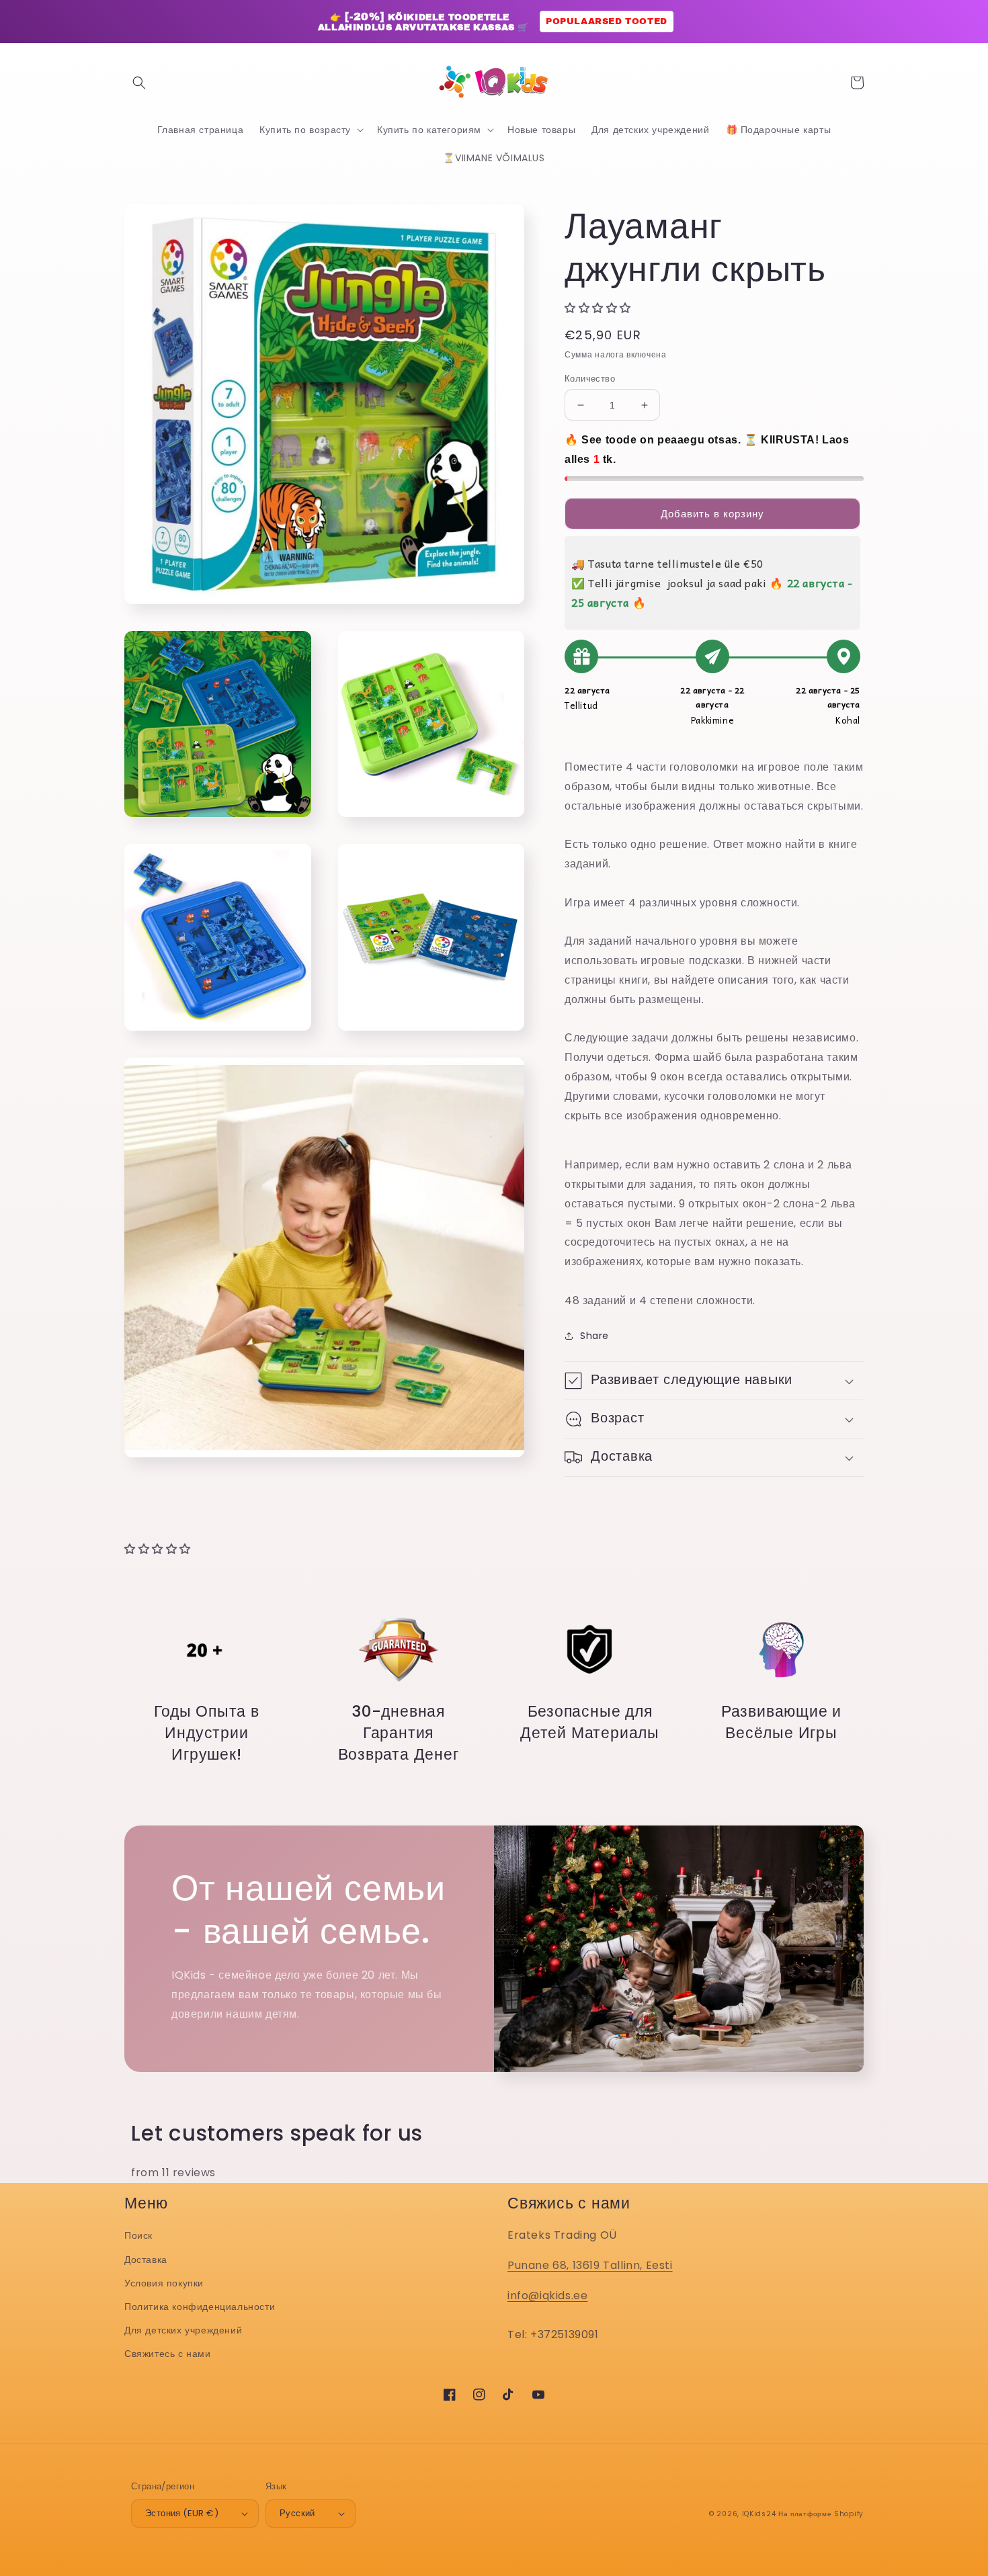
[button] (139, 83)
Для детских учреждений (183, 2330)
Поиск (138, 2235)
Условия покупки (164, 2283)
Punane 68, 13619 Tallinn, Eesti (590, 2265)
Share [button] (594, 1336)
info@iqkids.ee (547, 2295)
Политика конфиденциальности (200, 2307)
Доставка (146, 2260)
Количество (590, 379)
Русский (297, 2513)
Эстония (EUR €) (182, 2513)
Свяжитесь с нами (168, 2354)
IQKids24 (759, 2514)
